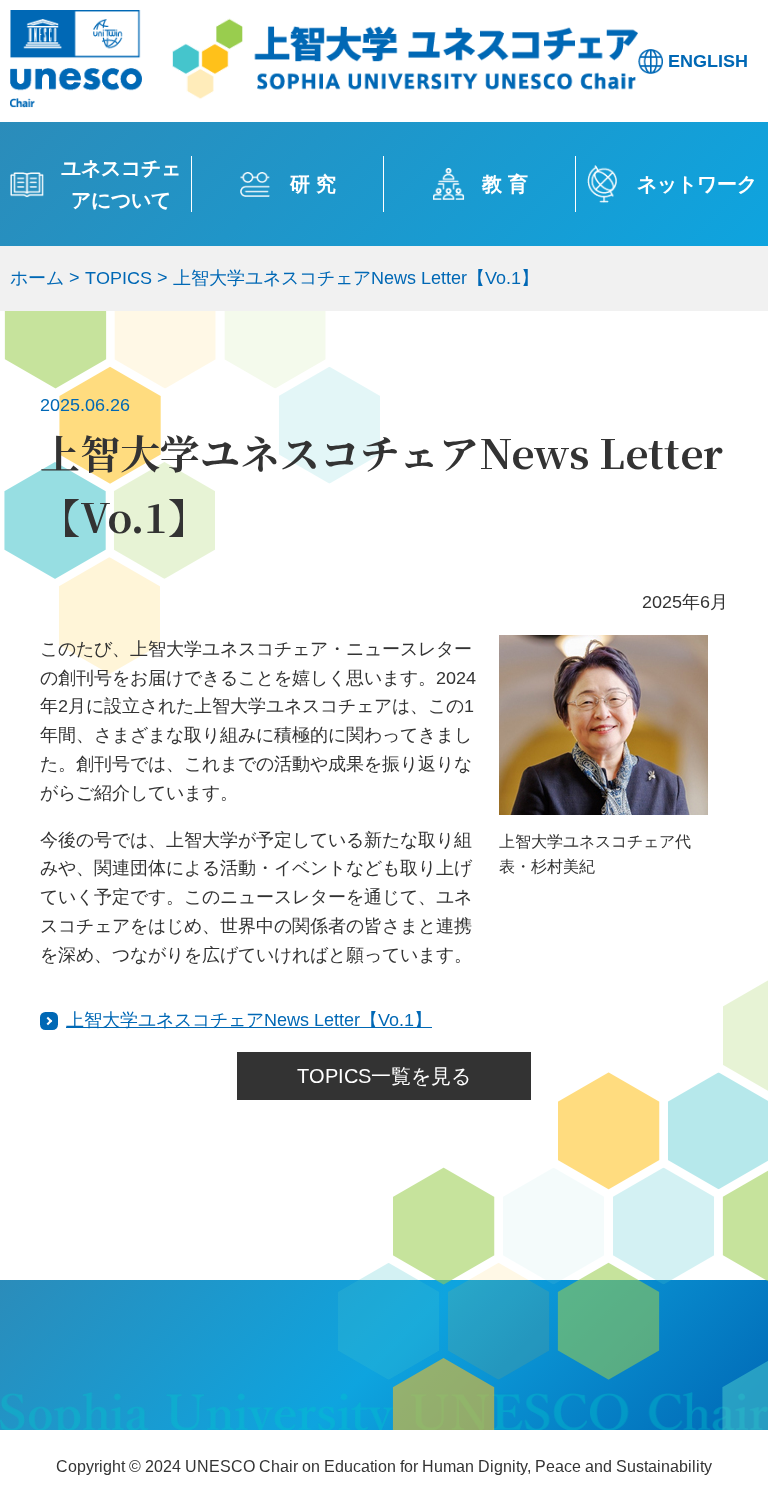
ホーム (37, 278)
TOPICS (118, 278)
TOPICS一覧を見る (384, 1076)
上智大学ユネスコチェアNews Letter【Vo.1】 (249, 1020)
